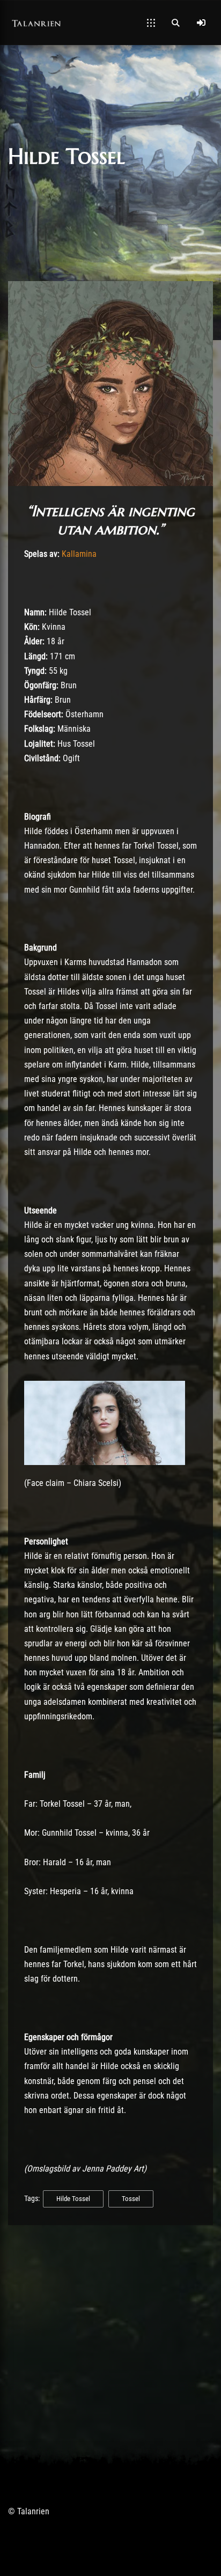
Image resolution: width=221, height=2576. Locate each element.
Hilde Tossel (73, 2199)
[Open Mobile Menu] (151, 23)
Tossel (131, 2199)
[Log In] (201, 23)
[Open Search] (175, 23)
